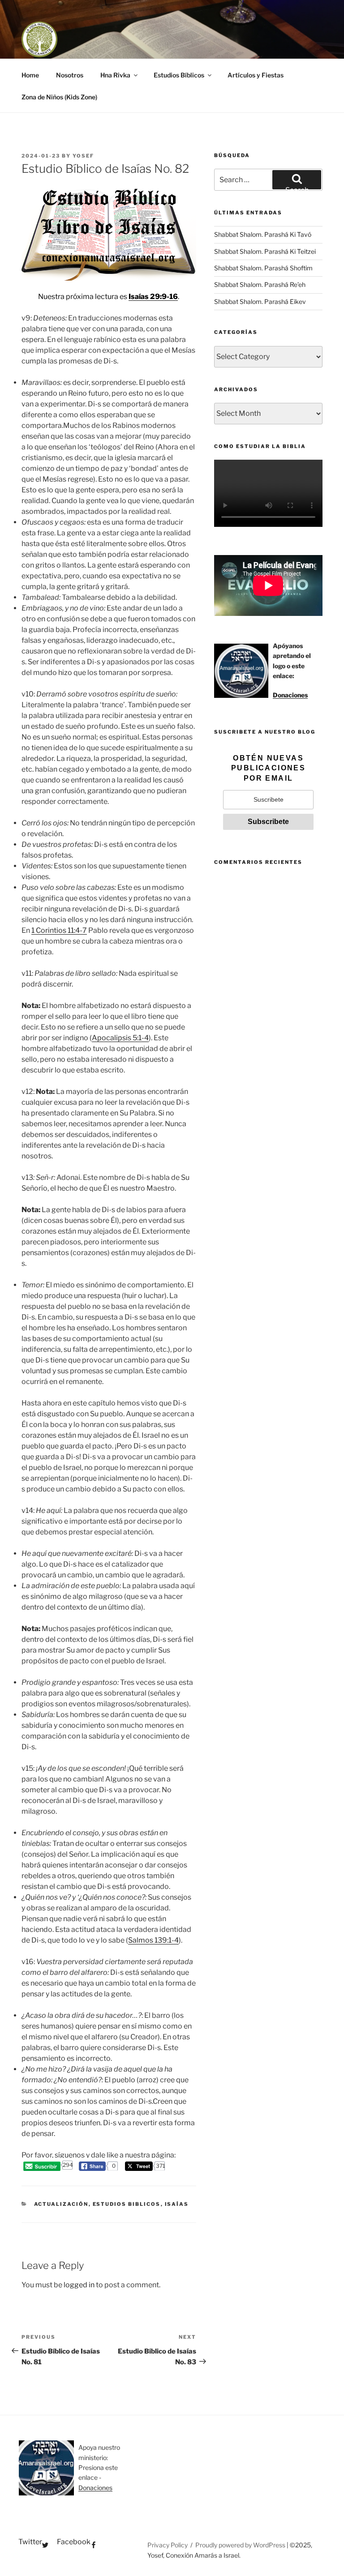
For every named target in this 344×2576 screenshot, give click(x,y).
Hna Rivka (115, 75)
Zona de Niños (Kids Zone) (59, 97)
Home (30, 75)
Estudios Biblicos (127, 2204)
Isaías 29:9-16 (153, 297)
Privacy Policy (168, 2545)
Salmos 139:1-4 (153, 1940)
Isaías (177, 2204)
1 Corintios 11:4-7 (59, 930)
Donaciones (290, 695)
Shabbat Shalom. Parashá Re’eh (260, 284)
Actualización (61, 2204)
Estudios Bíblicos (179, 75)
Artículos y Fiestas (256, 75)
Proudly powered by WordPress (241, 2545)
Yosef (83, 156)
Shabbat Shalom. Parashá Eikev (260, 301)
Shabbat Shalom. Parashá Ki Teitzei (265, 251)
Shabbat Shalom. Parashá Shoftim (263, 268)
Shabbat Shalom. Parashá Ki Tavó (263, 234)
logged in (79, 2285)
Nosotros (70, 75)
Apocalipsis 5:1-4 (120, 1038)
